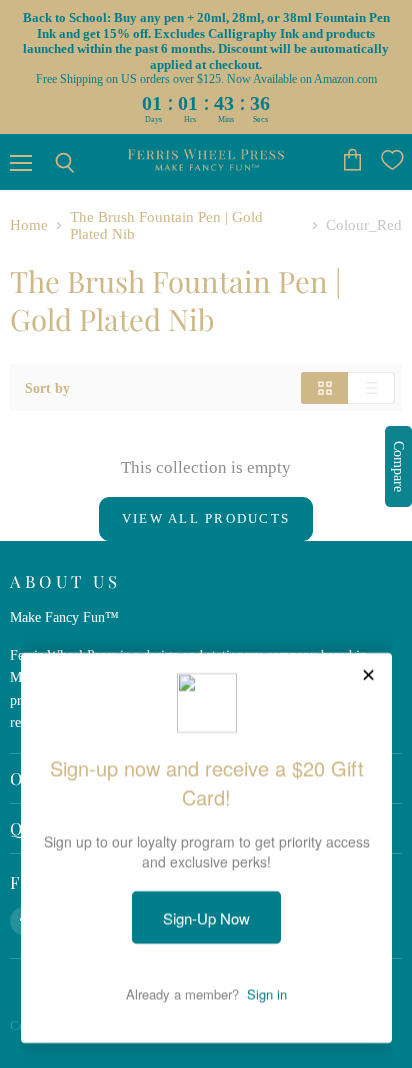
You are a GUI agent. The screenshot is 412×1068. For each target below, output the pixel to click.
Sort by (47, 388)
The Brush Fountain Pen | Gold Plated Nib (166, 225)
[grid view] (324, 388)
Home (29, 225)
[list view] (371, 388)
